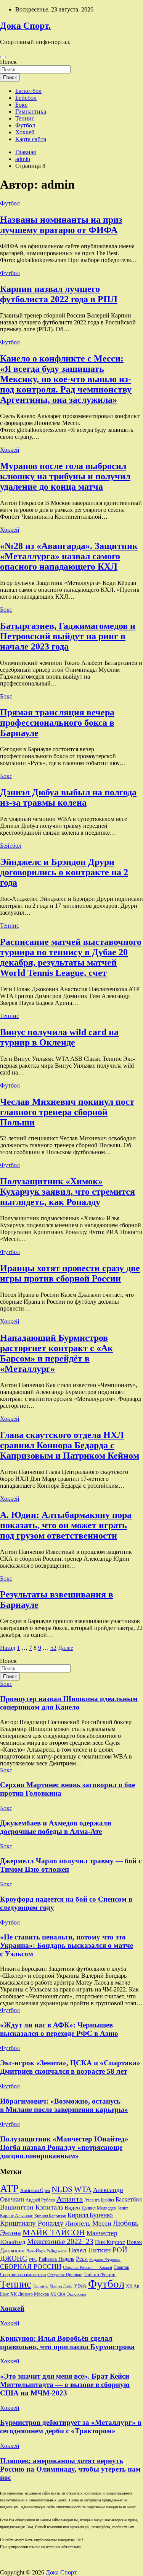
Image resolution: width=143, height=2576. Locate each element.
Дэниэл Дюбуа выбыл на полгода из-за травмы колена (68, 797)
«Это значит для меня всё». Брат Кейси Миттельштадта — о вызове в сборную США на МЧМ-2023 (65, 2385)
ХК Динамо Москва (30, 2294)
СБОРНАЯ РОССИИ (31, 2267)
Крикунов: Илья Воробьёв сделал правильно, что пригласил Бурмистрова (67, 2342)
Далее (66, 1648)
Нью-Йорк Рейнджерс (47, 2251)
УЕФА (80, 2286)
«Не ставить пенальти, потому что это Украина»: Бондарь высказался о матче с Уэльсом (67, 1945)
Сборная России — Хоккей (88, 2267)
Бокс (21, 105)
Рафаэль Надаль (56, 2259)
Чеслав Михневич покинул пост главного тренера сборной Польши (67, 1112)
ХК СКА (58, 2294)
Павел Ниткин (90, 2250)
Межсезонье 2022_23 (60, 2241)
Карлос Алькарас (16, 2216)
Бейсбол (26, 98)
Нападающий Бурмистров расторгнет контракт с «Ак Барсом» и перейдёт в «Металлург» (56, 1353)
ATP (9, 2188)
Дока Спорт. (25, 26)
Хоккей (25, 132)
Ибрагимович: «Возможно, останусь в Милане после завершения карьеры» (64, 2105)
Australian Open (35, 2190)
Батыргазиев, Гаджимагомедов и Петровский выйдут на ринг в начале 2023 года (68, 636)
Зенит (123, 2208)
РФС (33, 2259)
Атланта (70, 2199)
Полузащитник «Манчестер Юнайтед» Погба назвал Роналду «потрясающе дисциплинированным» (64, 2147)
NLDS (62, 2189)
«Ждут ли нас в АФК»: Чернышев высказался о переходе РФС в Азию (59, 2029)
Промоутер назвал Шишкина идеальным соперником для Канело (69, 1703)
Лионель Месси (88, 2223)
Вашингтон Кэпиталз (31, 2207)
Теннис (25, 118)
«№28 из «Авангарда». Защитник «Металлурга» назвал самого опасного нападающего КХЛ (69, 556)
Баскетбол (28, 91)
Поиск (8, 62)
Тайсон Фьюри (100, 2275)
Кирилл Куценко (90, 2215)
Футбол (25, 125)
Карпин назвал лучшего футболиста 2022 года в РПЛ (59, 294)
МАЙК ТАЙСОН (54, 2232)
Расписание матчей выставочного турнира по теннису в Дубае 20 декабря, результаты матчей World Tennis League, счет (71, 957)
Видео (72, 2208)
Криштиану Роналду (32, 2223)
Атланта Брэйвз (99, 2200)
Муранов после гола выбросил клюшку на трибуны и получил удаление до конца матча (65, 476)
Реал (82, 2259)
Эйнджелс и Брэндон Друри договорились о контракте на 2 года (64, 872)
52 (53, 1648)
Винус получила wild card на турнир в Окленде (59, 1037)
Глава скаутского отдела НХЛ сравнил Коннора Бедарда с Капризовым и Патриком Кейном (70, 1445)
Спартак (121, 2267)
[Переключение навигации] (3, 57)
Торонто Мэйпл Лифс (53, 2286)
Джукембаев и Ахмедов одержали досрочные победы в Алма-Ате (56, 1827)
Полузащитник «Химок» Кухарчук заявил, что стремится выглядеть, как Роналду (67, 1192)
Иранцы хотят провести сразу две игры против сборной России (70, 1273)
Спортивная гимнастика (23, 2275)
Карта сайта (31, 139)
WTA (83, 2189)
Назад (8, 1648)
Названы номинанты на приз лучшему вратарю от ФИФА (61, 225)
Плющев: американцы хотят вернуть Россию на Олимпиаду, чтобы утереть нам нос (70, 2469)
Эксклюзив (77, 2294)
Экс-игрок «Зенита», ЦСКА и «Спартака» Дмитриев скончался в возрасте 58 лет (70, 2067)
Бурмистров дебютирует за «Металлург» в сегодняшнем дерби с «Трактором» (71, 2427)
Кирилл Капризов (50, 2216)
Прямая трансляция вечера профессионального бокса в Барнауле (57, 723)
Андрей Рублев (40, 2200)
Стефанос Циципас (65, 2275)
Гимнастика (31, 112)
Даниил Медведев (99, 2208)
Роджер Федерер (105, 2259)
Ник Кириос (110, 2242)
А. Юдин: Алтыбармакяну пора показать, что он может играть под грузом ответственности (66, 1525)
